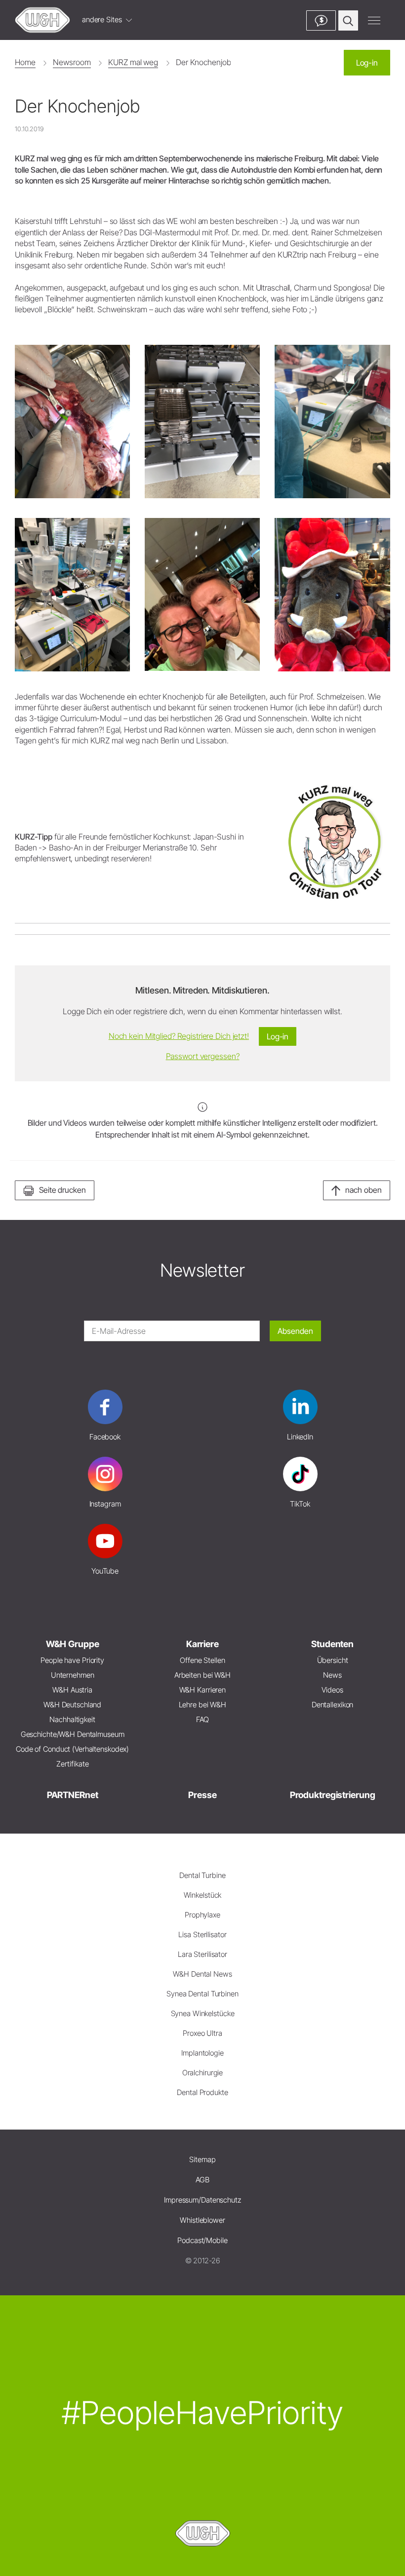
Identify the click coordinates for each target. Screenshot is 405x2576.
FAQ (202, 1719)
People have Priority (72, 1660)
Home (25, 62)
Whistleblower (202, 2220)
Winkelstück (203, 1895)
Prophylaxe (202, 1915)
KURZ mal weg (133, 62)
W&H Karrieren (203, 1690)
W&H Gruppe (73, 1644)
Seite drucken (62, 1190)
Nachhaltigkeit (72, 1719)
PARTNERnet (73, 1795)
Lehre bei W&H (203, 1705)
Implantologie (202, 2053)
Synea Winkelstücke (203, 2013)
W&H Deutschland (72, 1705)
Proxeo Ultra (202, 2033)
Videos (332, 1690)
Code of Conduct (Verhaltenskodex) (72, 1749)
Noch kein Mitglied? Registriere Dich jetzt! (179, 1036)
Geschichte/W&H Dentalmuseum (73, 1734)
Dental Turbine (202, 1875)
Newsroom (72, 62)
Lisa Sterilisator (202, 1934)
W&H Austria (72, 1690)
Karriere (202, 1644)
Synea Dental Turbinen (202, 1994)
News (332, 1675)
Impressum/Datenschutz (202, 2200)
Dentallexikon (333, 1705)
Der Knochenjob (203, 62)
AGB (202, 2180)
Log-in (367, 63)
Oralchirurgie (203, 2073)
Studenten (332, 1644)
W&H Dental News (202, 1974)
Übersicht (333, 1660)
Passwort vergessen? (203, 1056)
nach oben (364, 1190)
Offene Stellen (202, 1660)
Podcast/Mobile (202, 2240)
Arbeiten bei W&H (202, 1675)
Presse (202, 1795)
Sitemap (202, 2159)
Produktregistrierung (333, 1795)
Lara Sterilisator (202, 1954)
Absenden (295, 1331)
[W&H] (42, 20)
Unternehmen (73, 1675)
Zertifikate (73, 1764)
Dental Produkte (202, 2092)
